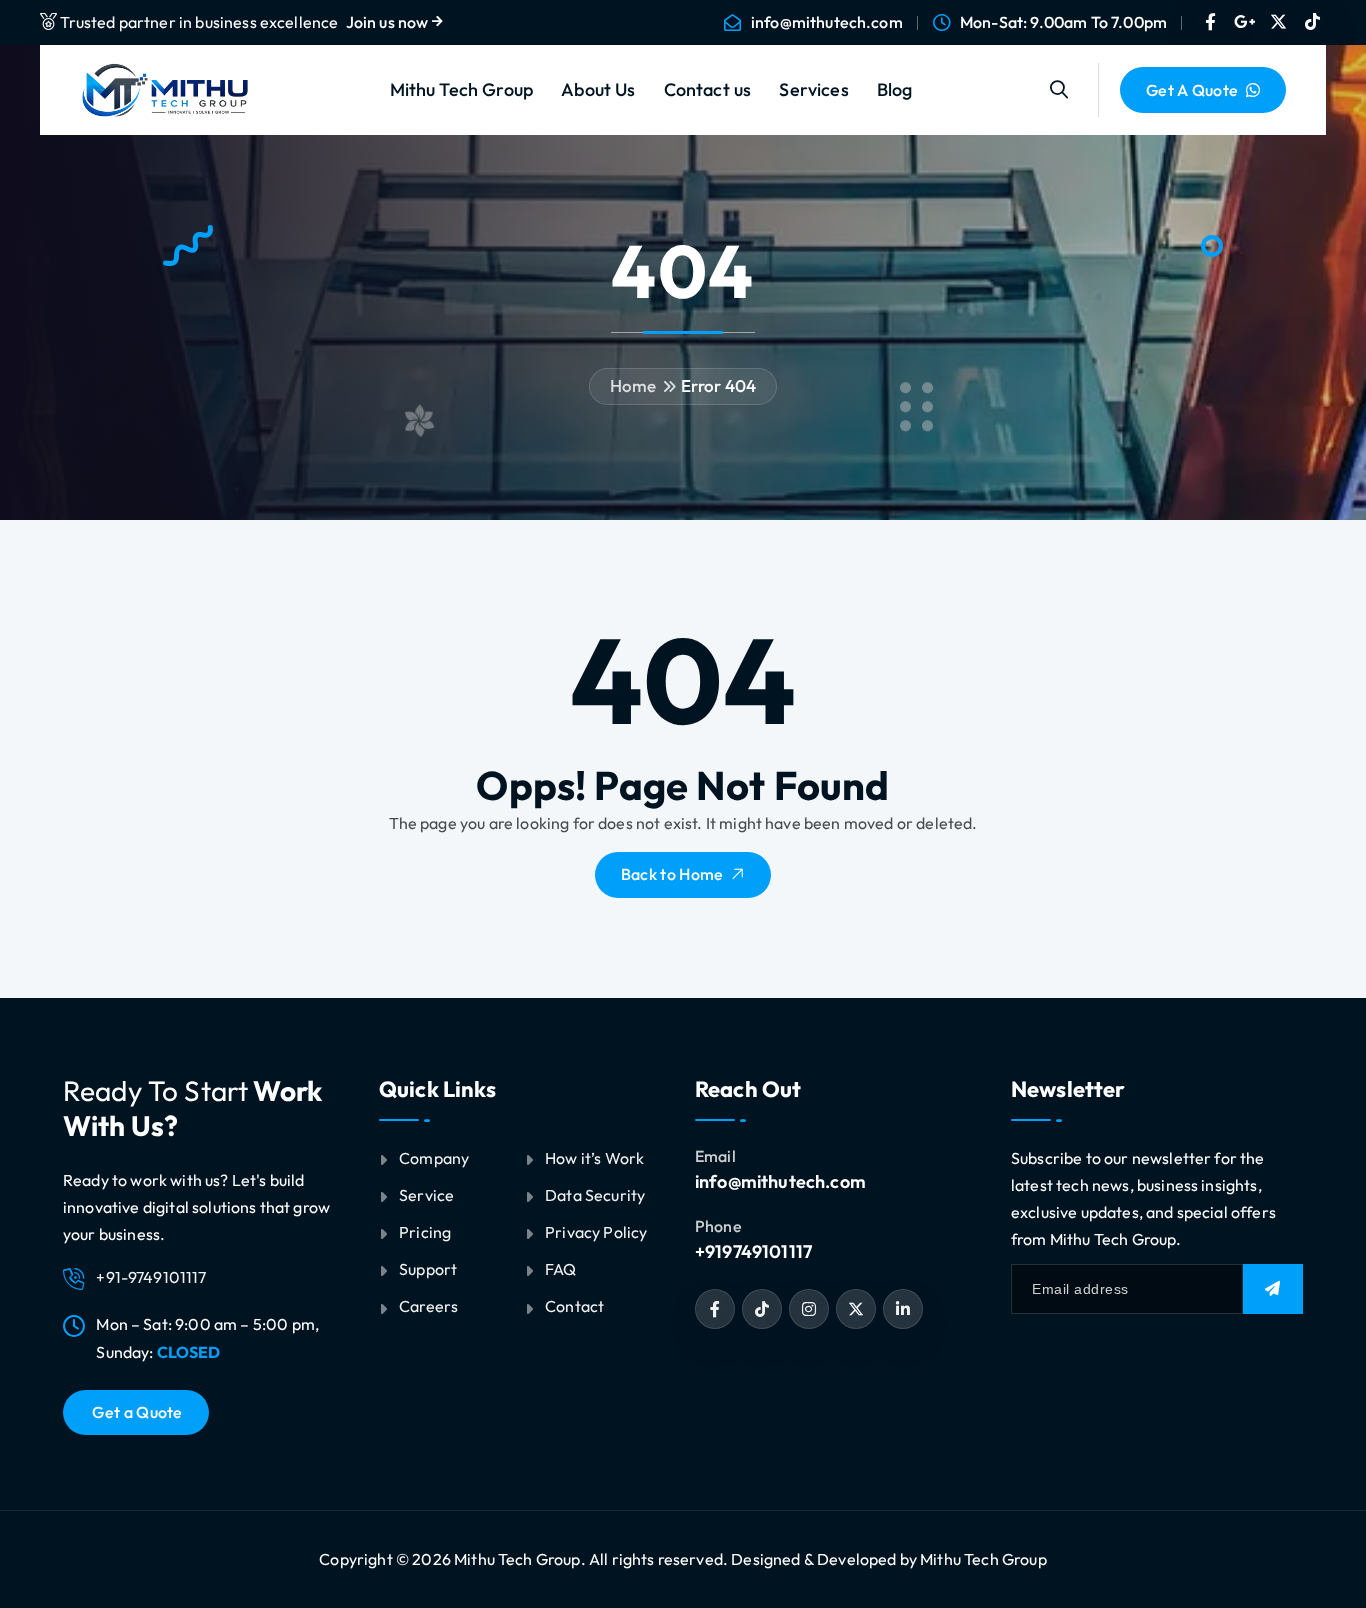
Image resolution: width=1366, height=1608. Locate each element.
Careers (428, 1306)
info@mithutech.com (827, 22)
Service (426, 1195)
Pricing (425, 1232)
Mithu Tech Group (462, 89)
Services (813, 89)
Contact (574, 1306)
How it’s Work (594, 1158)
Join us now (389, 22)
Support (428, 1269)
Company (434, 1158)
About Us (598, 89)
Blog (895, 89)
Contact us (708, 89)
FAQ (560, 1269)
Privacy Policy (596, 1232)
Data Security (595, 1195)
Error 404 (718, 385)
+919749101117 (753, 1251)
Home (633, 385)
